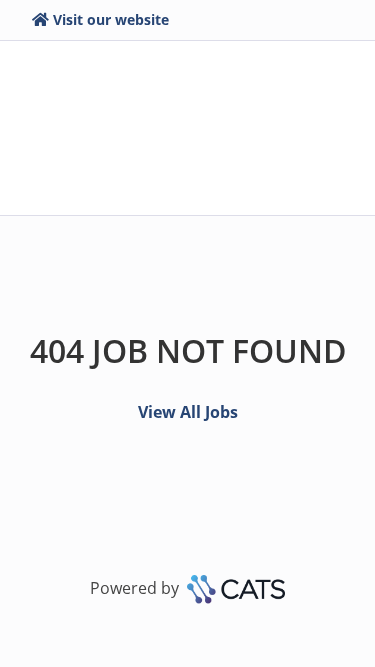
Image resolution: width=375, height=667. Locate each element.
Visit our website (111, 19)
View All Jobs (188, 412)
